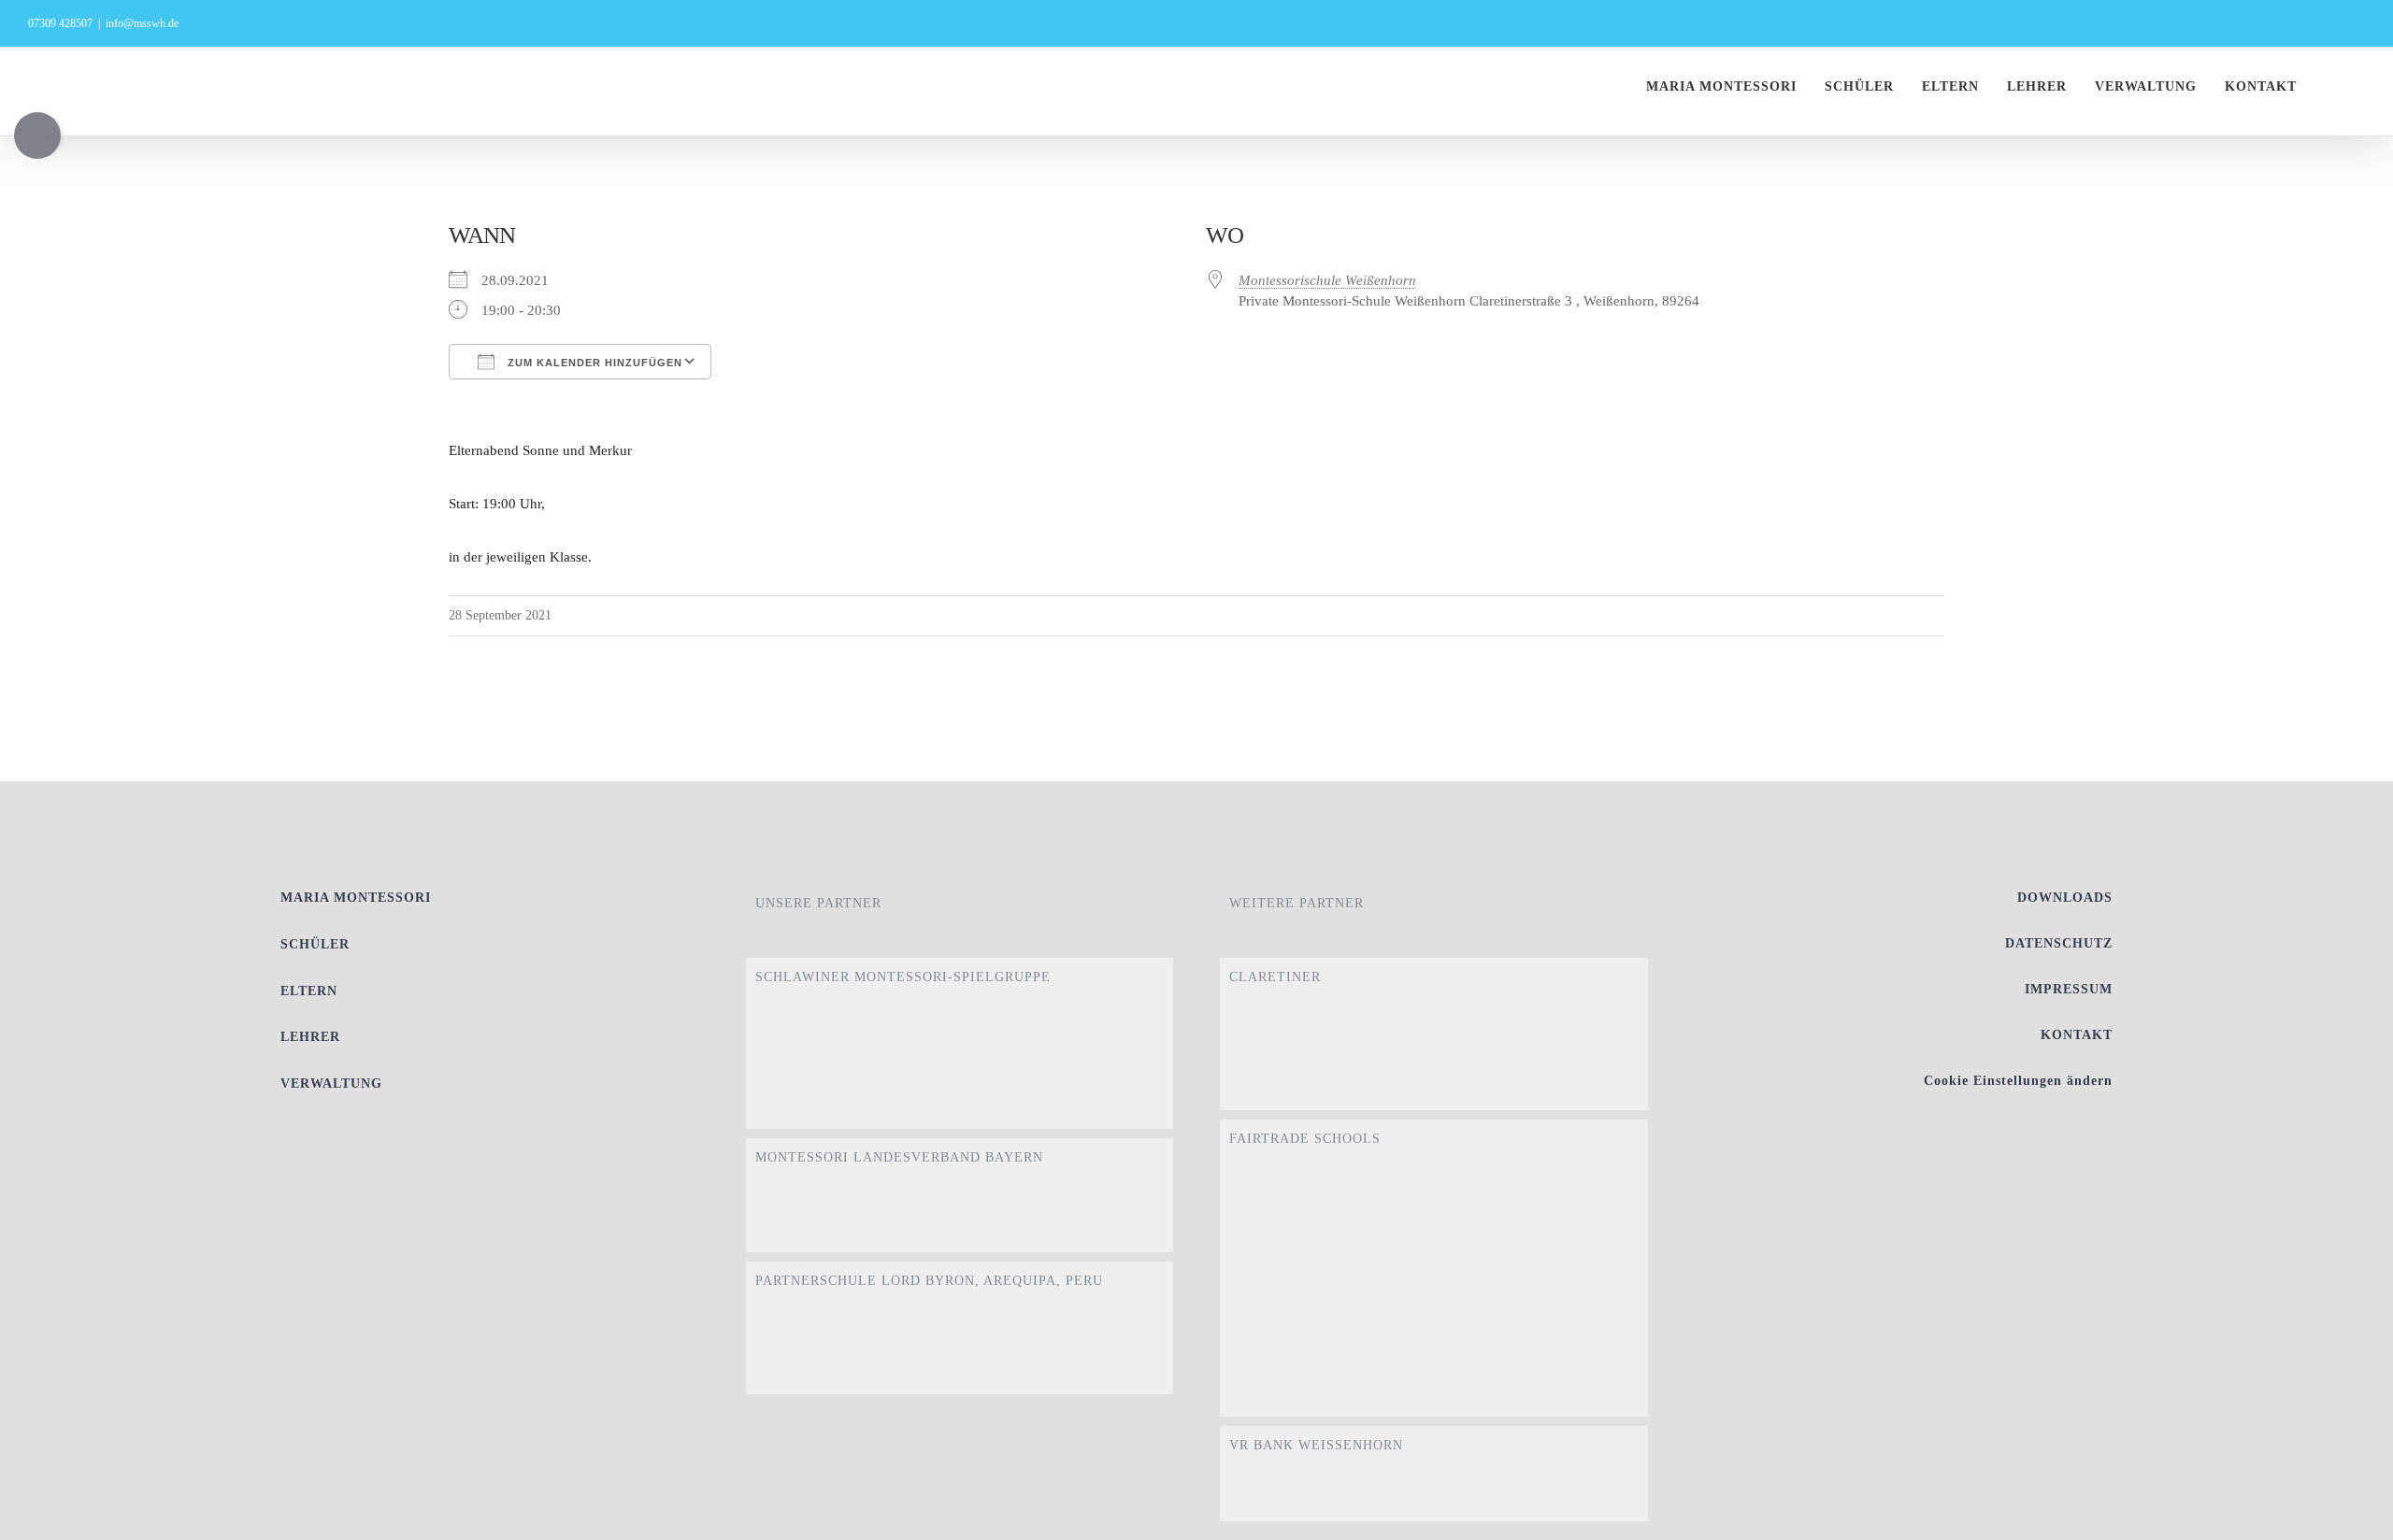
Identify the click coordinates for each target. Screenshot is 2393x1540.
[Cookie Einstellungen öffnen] (2352, 1517)
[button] (2359, 87)
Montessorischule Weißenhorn (1327, 280)
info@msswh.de (142, 23)
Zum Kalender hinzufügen (593, 363)
